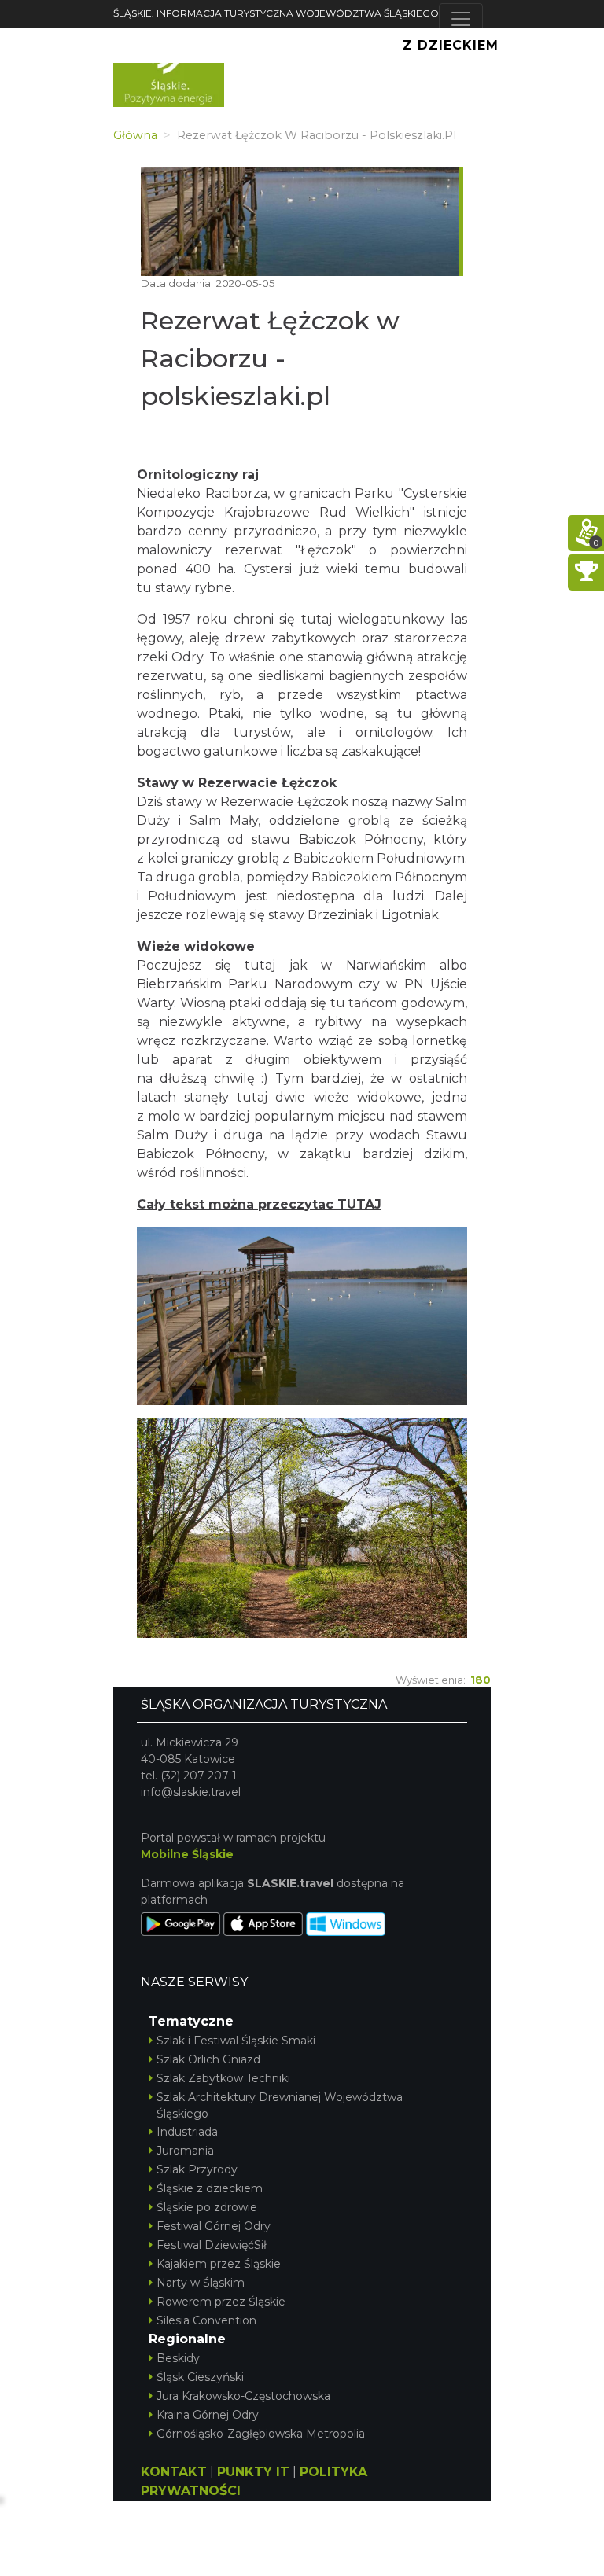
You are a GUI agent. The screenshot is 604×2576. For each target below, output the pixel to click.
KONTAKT (174, 2472)
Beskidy (178, 2358)
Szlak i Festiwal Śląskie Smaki (236, 2041)
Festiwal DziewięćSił (212, 2245)
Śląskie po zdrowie (207, 2207)
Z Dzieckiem (451, 45)
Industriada (187, 2132)
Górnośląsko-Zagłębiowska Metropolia (261, 2434)
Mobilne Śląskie (187, 1854)
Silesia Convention (206, 2320)
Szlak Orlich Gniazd (208, 2059)
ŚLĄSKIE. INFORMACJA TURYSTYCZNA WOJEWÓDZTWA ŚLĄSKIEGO (276, 13)
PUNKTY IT (253, 2472)
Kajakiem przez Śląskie (219, 2264)
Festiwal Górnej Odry (214, 2226)
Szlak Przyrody (197, 2169)
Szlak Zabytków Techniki (223, 2078)
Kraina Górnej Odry (208, 2415)
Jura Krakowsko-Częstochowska (243, 2396)
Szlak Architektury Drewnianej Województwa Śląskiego (280, 2105)
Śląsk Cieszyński (200, 2377)
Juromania (185, 2151)
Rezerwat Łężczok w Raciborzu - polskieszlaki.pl (270, 358)
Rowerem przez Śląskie (221, 2302)
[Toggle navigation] (461, 19)
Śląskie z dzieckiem (210, 2188)
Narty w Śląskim (201, 2283)
